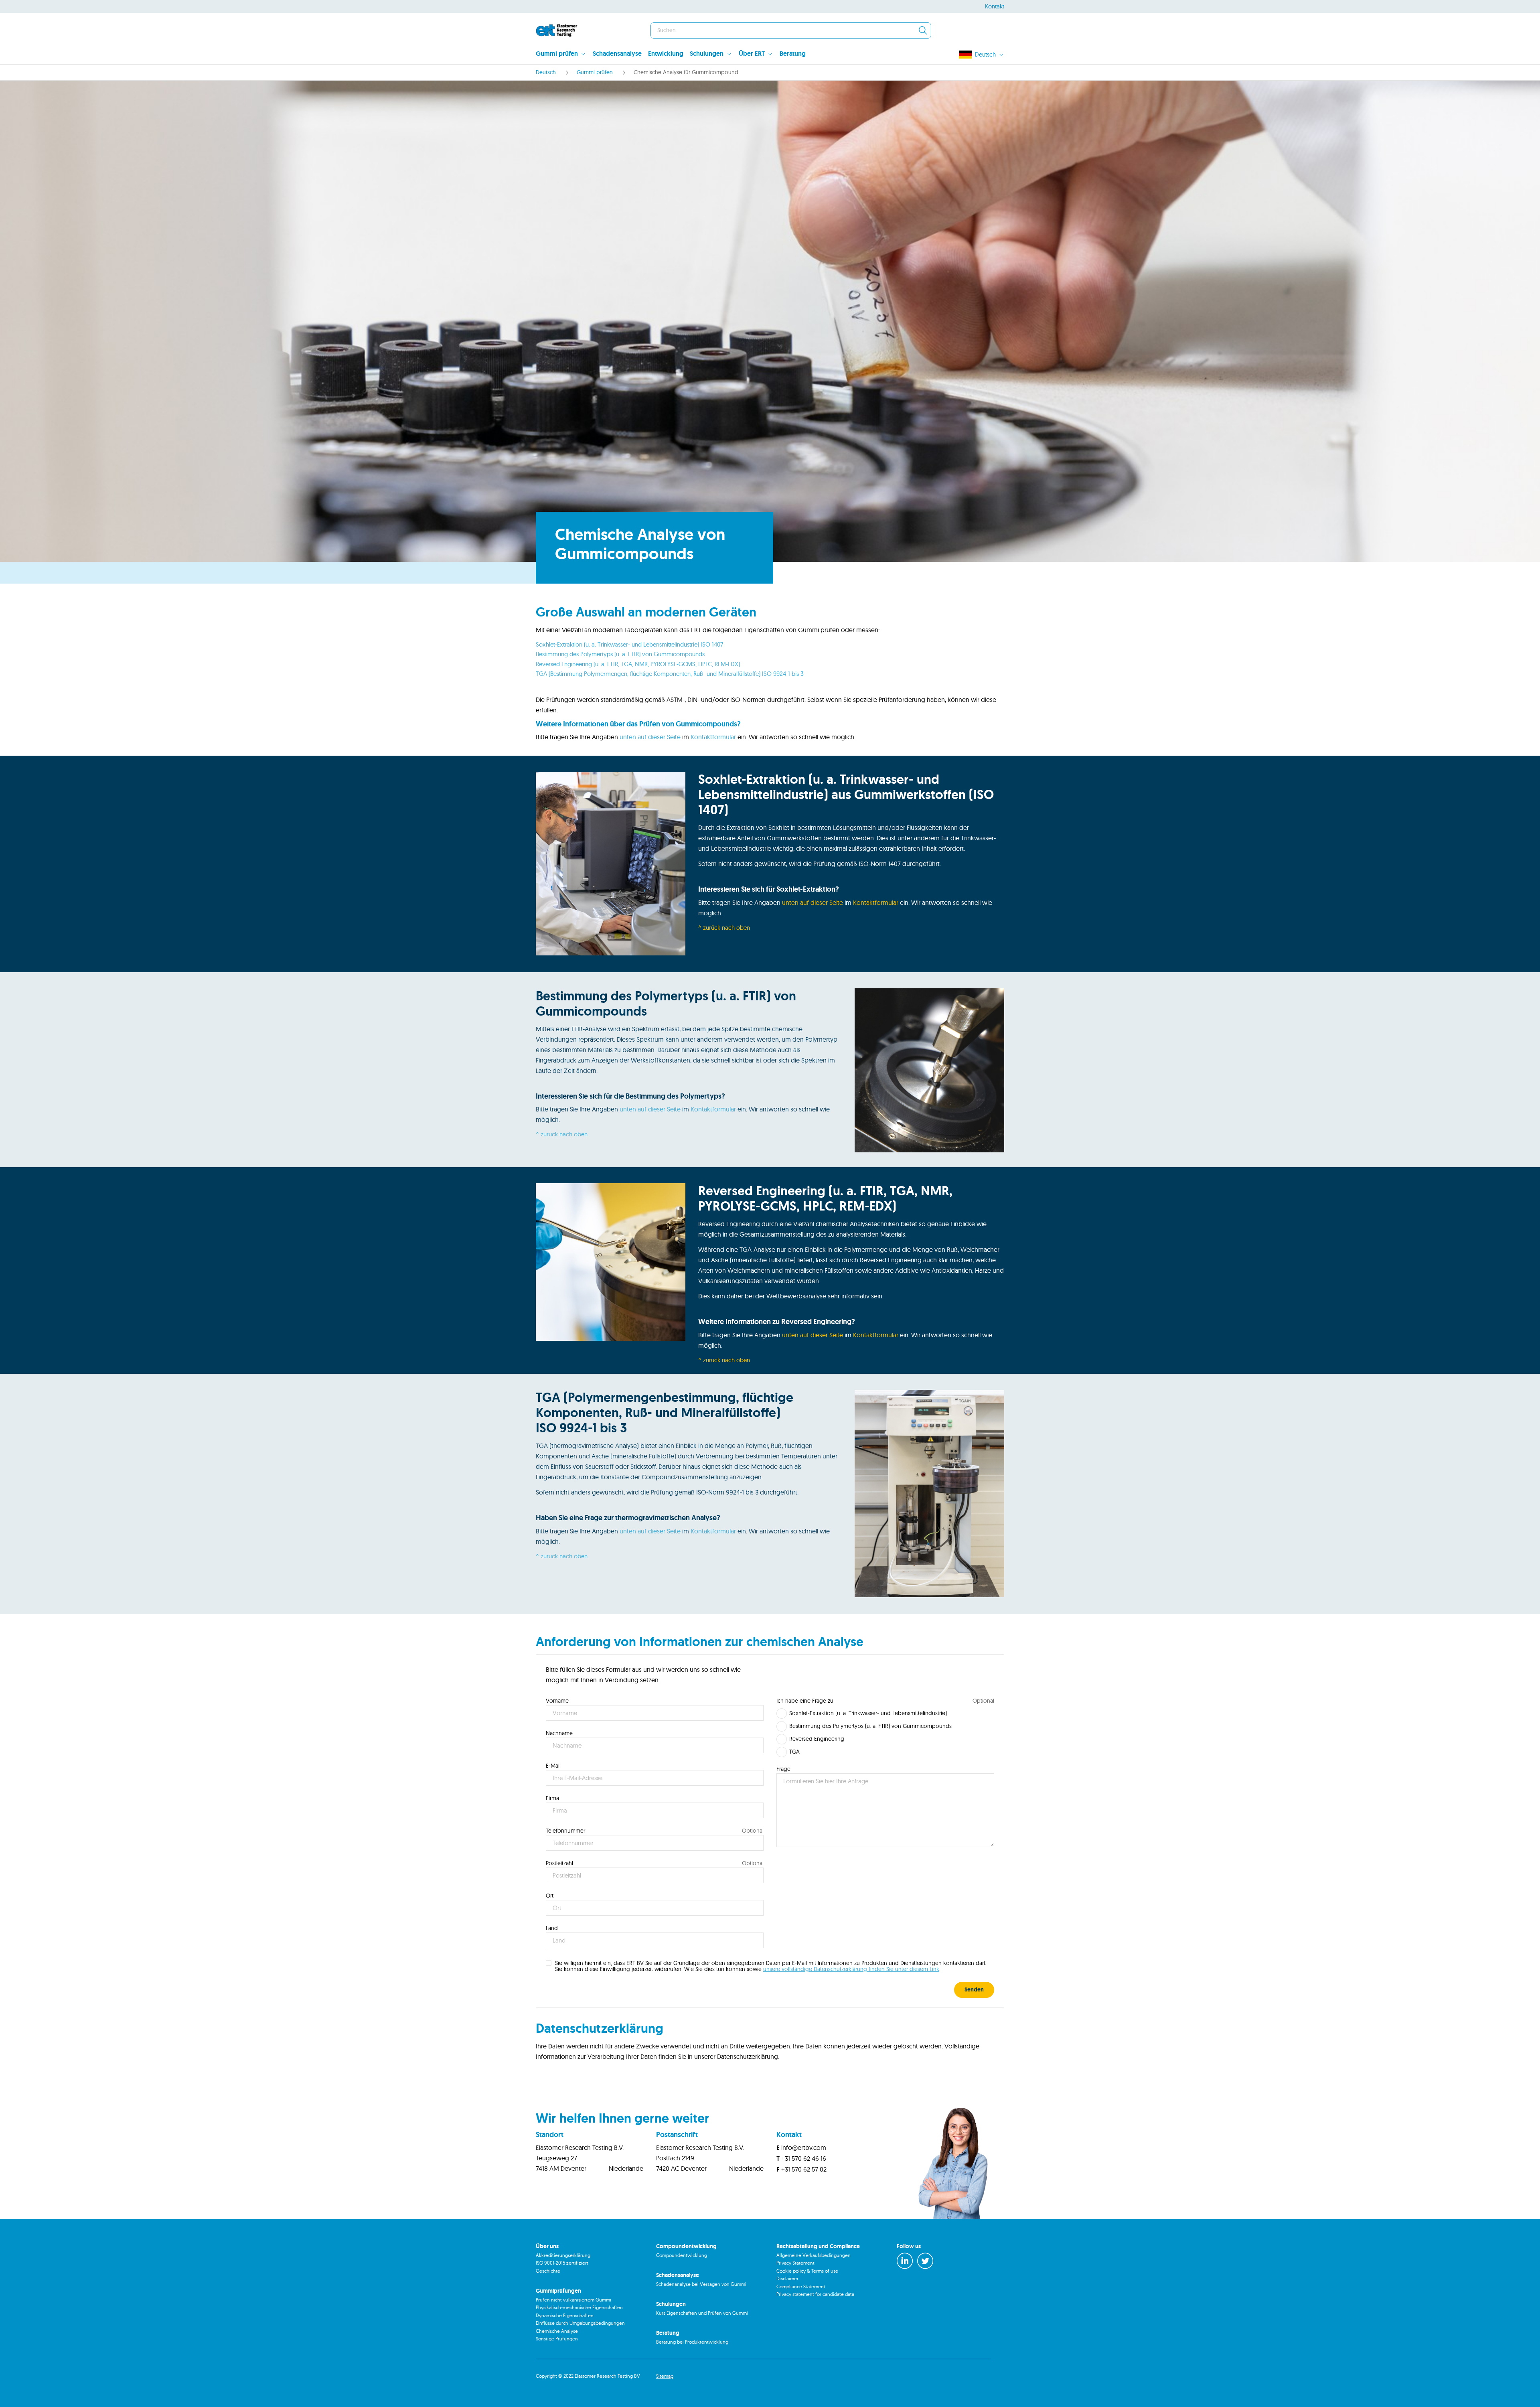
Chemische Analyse (557, 2331)
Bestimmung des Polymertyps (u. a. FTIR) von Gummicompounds (620, 654)
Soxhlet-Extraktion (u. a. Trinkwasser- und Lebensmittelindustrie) (868, 1713)
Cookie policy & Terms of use (807, 2271)
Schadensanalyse (617, 54)
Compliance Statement (801, 2286)
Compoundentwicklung (682, 2255)
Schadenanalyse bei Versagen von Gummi (701, 2284)
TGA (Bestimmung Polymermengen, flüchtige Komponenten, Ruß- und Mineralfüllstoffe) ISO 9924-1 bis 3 (670, 674)
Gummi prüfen (557, 54)
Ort (550, 1896)
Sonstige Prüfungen (557, 2339)
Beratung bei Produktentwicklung (692, 2342)
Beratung (793, 54)
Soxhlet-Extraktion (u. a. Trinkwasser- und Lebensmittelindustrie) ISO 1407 (629, 644)
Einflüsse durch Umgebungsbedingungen (580, 2323)
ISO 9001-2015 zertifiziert (562, 2263)
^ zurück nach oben (724, 928)
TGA (794, 1752)
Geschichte (548, 2271)
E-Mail (553, 1766)
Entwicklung (666, 54)
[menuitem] (564, 55)
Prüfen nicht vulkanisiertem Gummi (573, 2300)
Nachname (559, 1733)
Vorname (557, 1701)
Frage (783, 1769)
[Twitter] (925, 2261)
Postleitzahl (559, 1863)
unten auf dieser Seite (650, 737)
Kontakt (995, 6)
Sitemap (665, 2376)
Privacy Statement (795, 2263)
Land (552, 1928)
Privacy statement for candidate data (815, 2294)
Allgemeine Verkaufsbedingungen (814, 2255)
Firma (552, 1798)
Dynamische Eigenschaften (565, 2315)
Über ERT (752, 54)
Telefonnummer (565, 1831)
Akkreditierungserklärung (563, 2255)
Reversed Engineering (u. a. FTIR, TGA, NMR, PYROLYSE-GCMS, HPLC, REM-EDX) (638, 664)
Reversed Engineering (817, 1739)
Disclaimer (787, 2278)
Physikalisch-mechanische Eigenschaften (579, 2307)
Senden (974, 1989)
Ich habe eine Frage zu (805, 1701)
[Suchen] (923, 30)
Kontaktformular (713, 737)
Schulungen (707, 54)
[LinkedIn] (905, 2261)
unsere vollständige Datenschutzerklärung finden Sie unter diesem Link (851, 1969)
